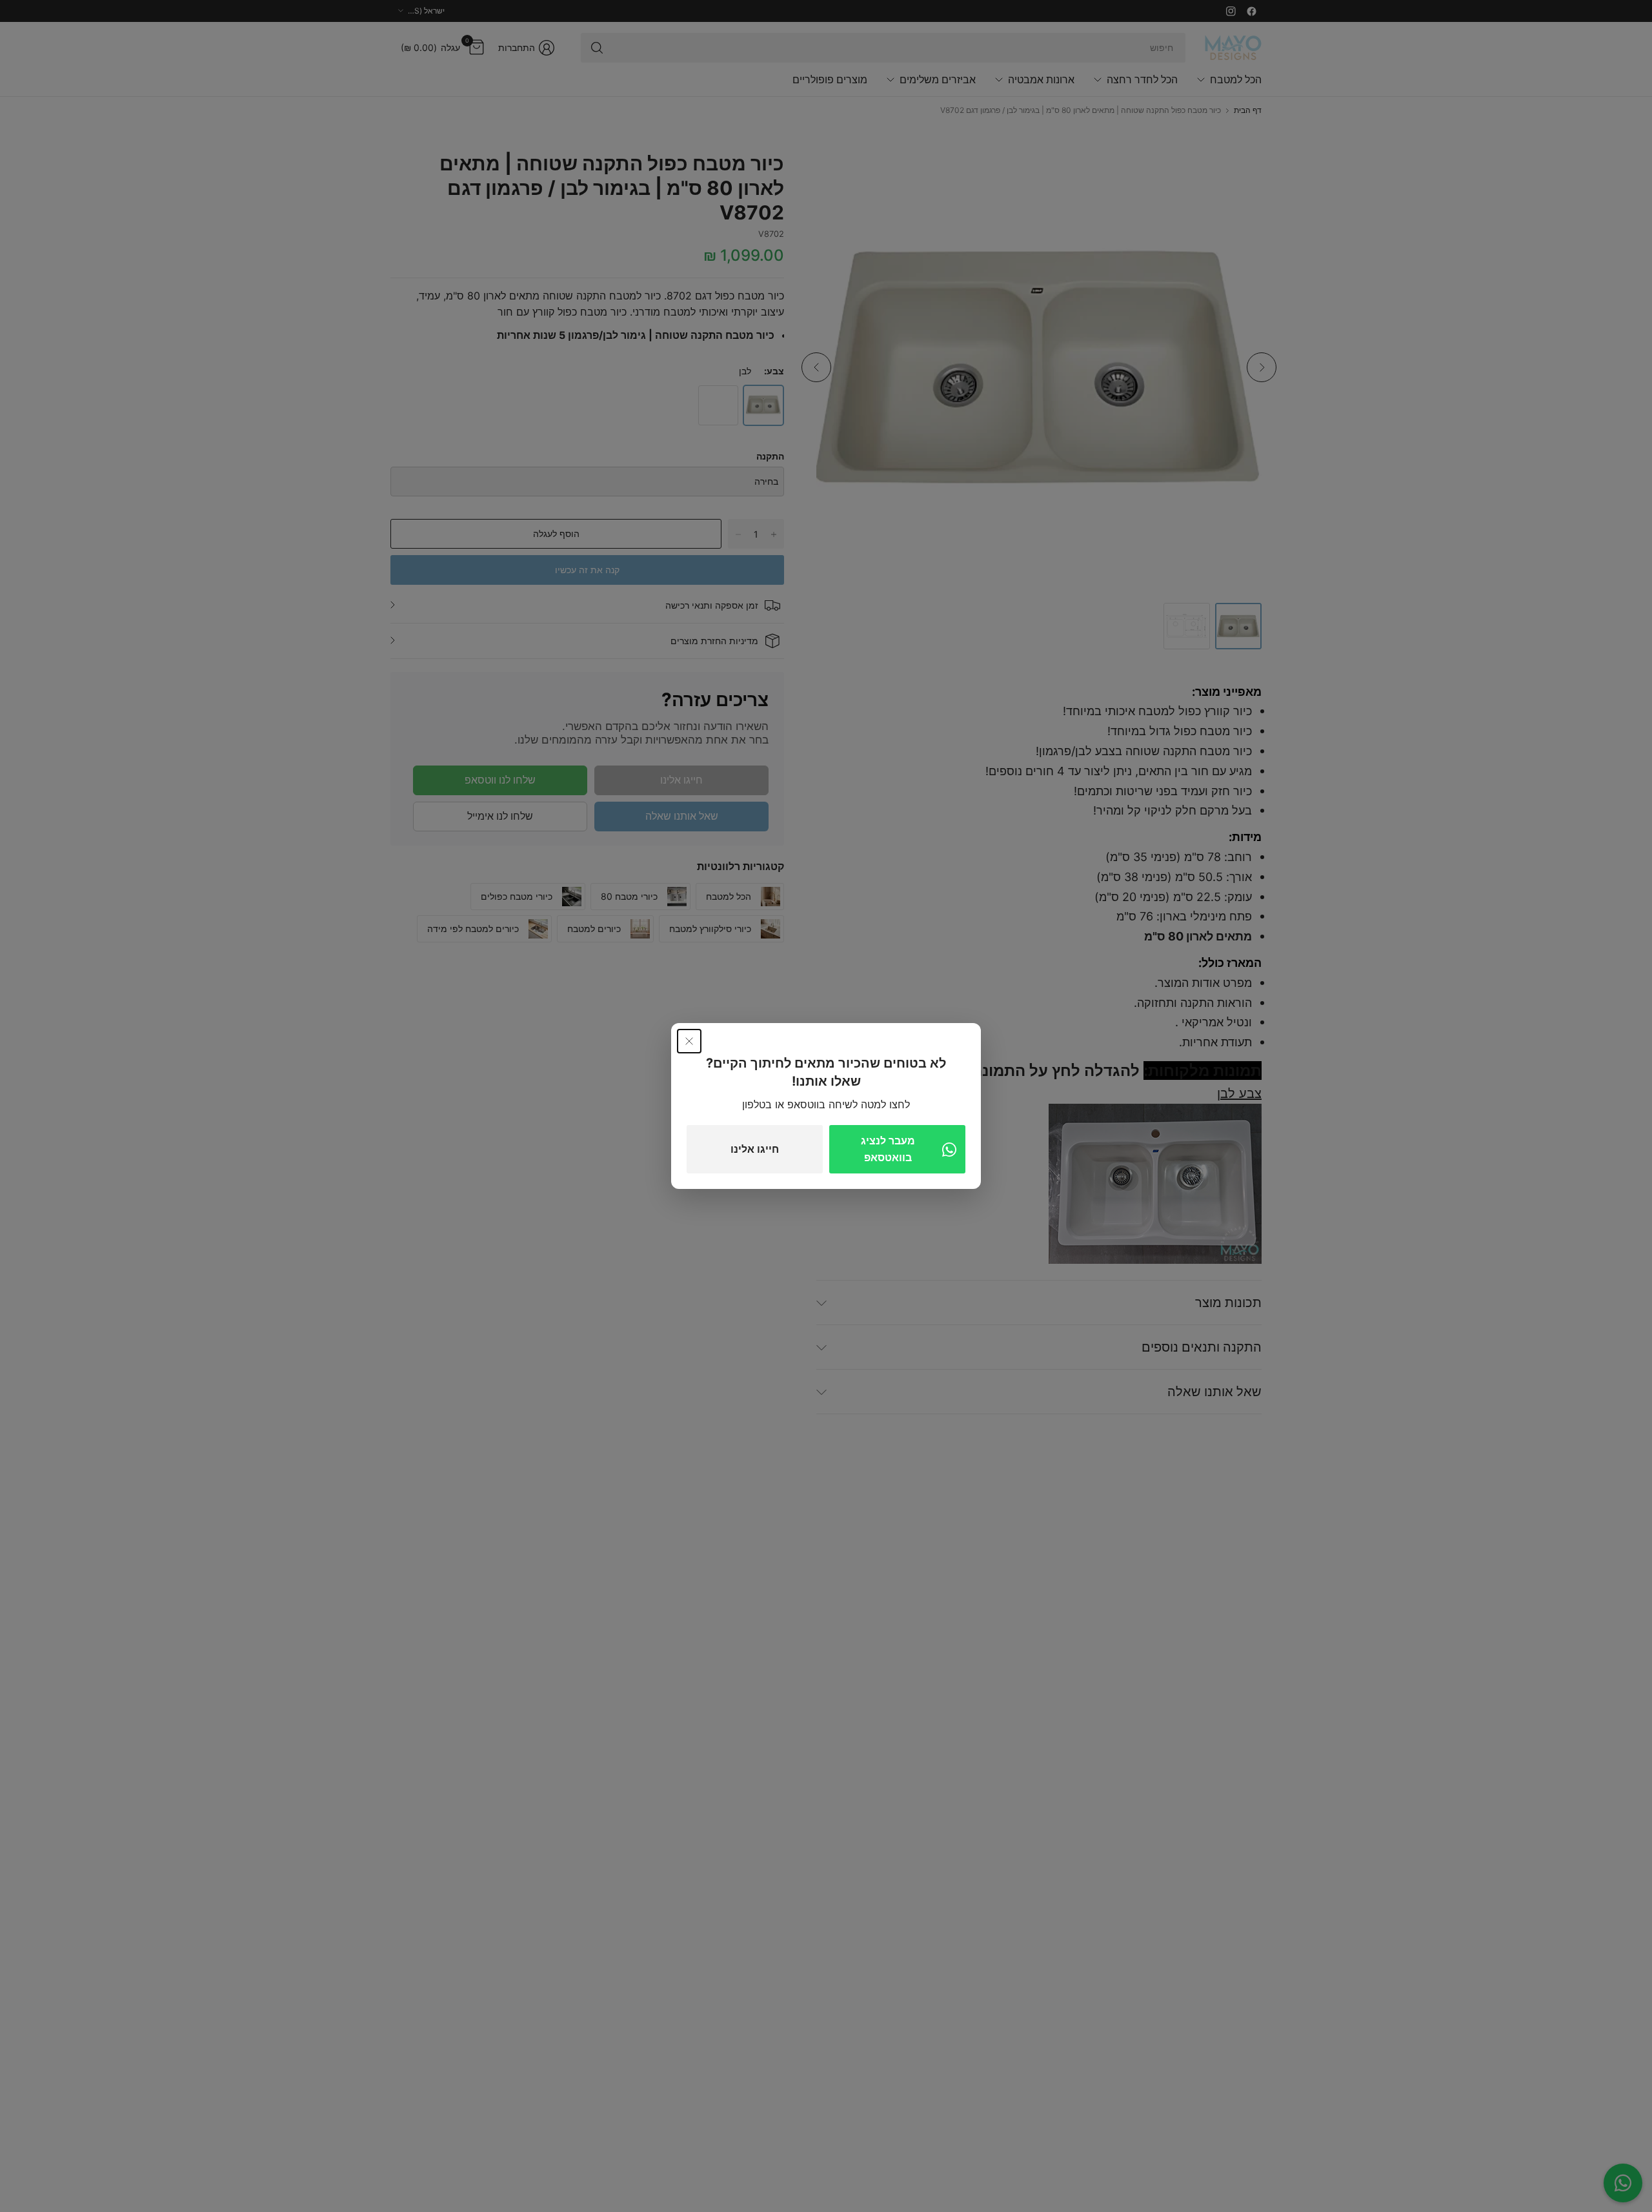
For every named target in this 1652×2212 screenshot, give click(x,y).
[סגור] (689, 1041)
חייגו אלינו (755, 1149)
